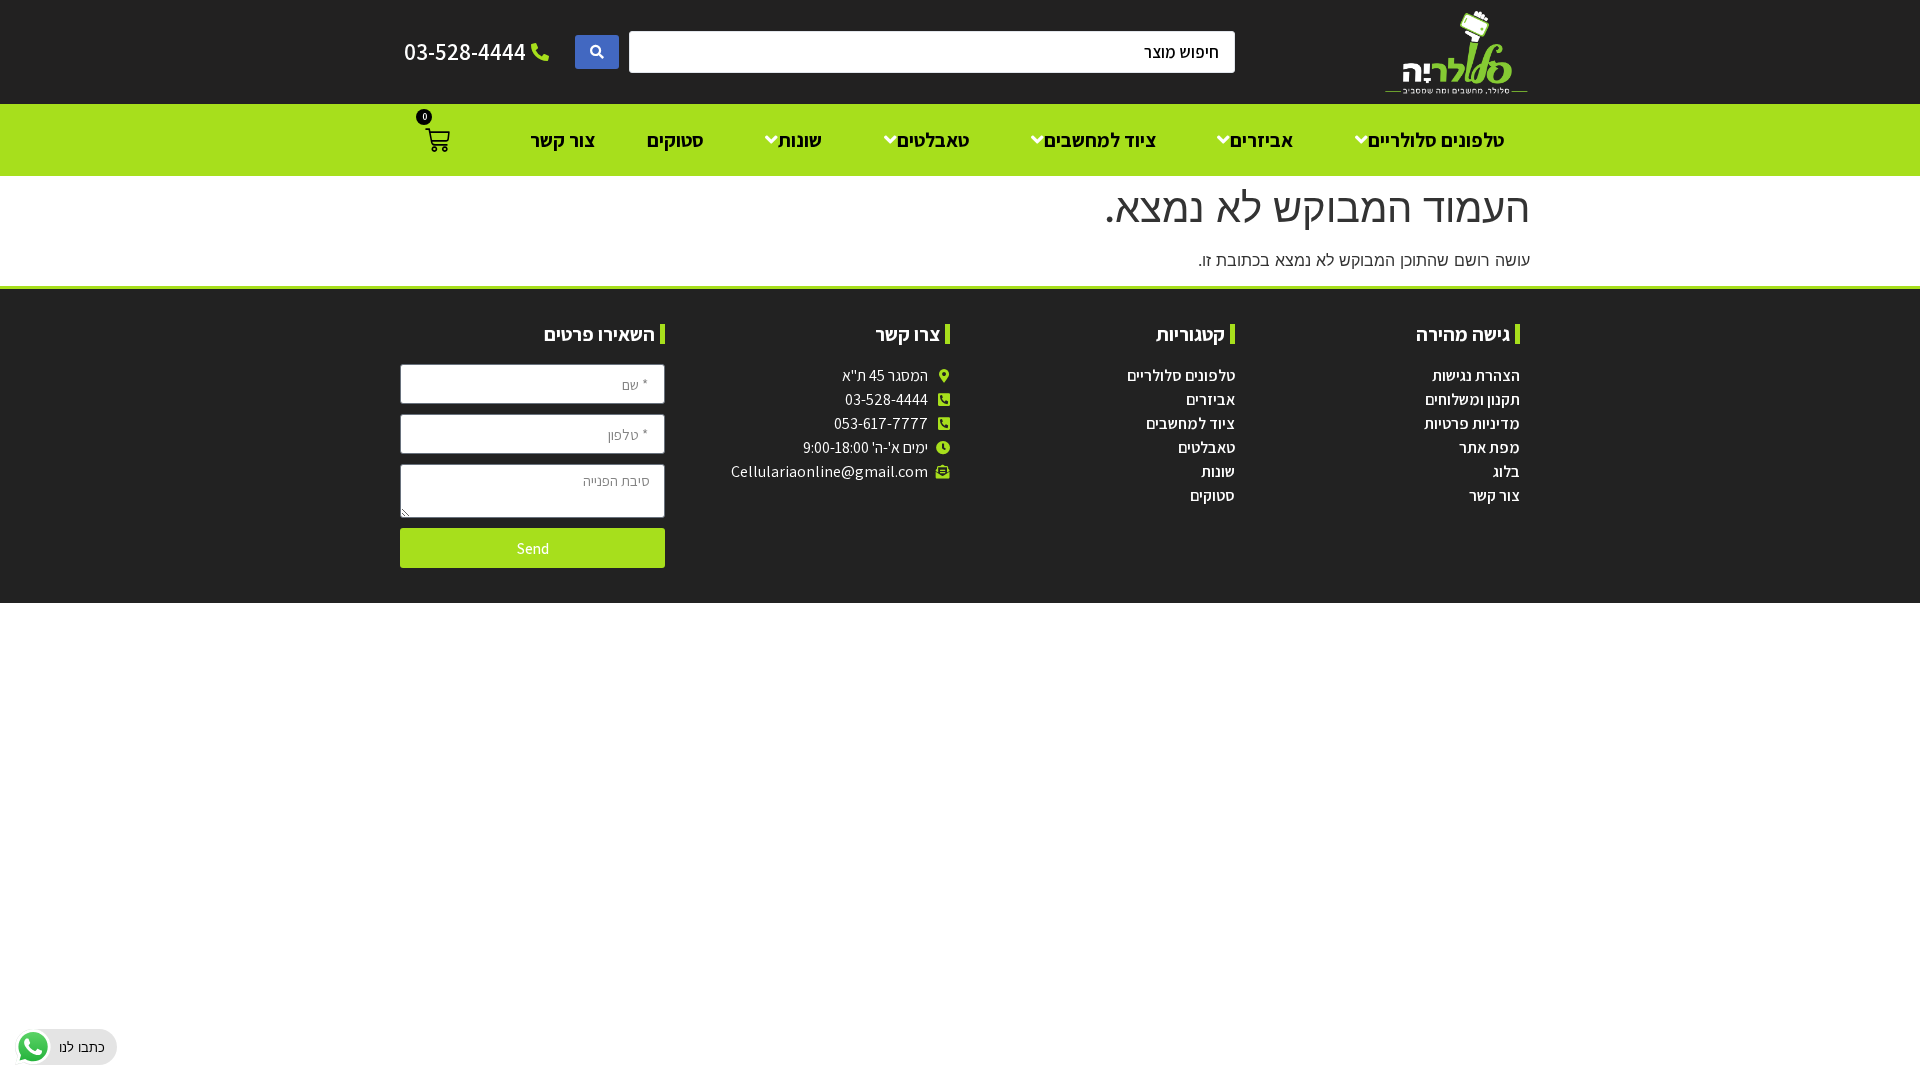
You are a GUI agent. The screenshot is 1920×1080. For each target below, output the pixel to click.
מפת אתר (1489, 447)
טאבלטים (1206, 447)
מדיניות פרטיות (1472, 423)
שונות (1218, 471)
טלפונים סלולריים (1181, 375)
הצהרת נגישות (1476, 375)
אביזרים (1210, 399)
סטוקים (1212, 495)
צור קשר (1494, 495)
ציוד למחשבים (1190, 423)
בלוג (1506, 471)
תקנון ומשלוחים (1472, 399)
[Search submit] (597, 52)
